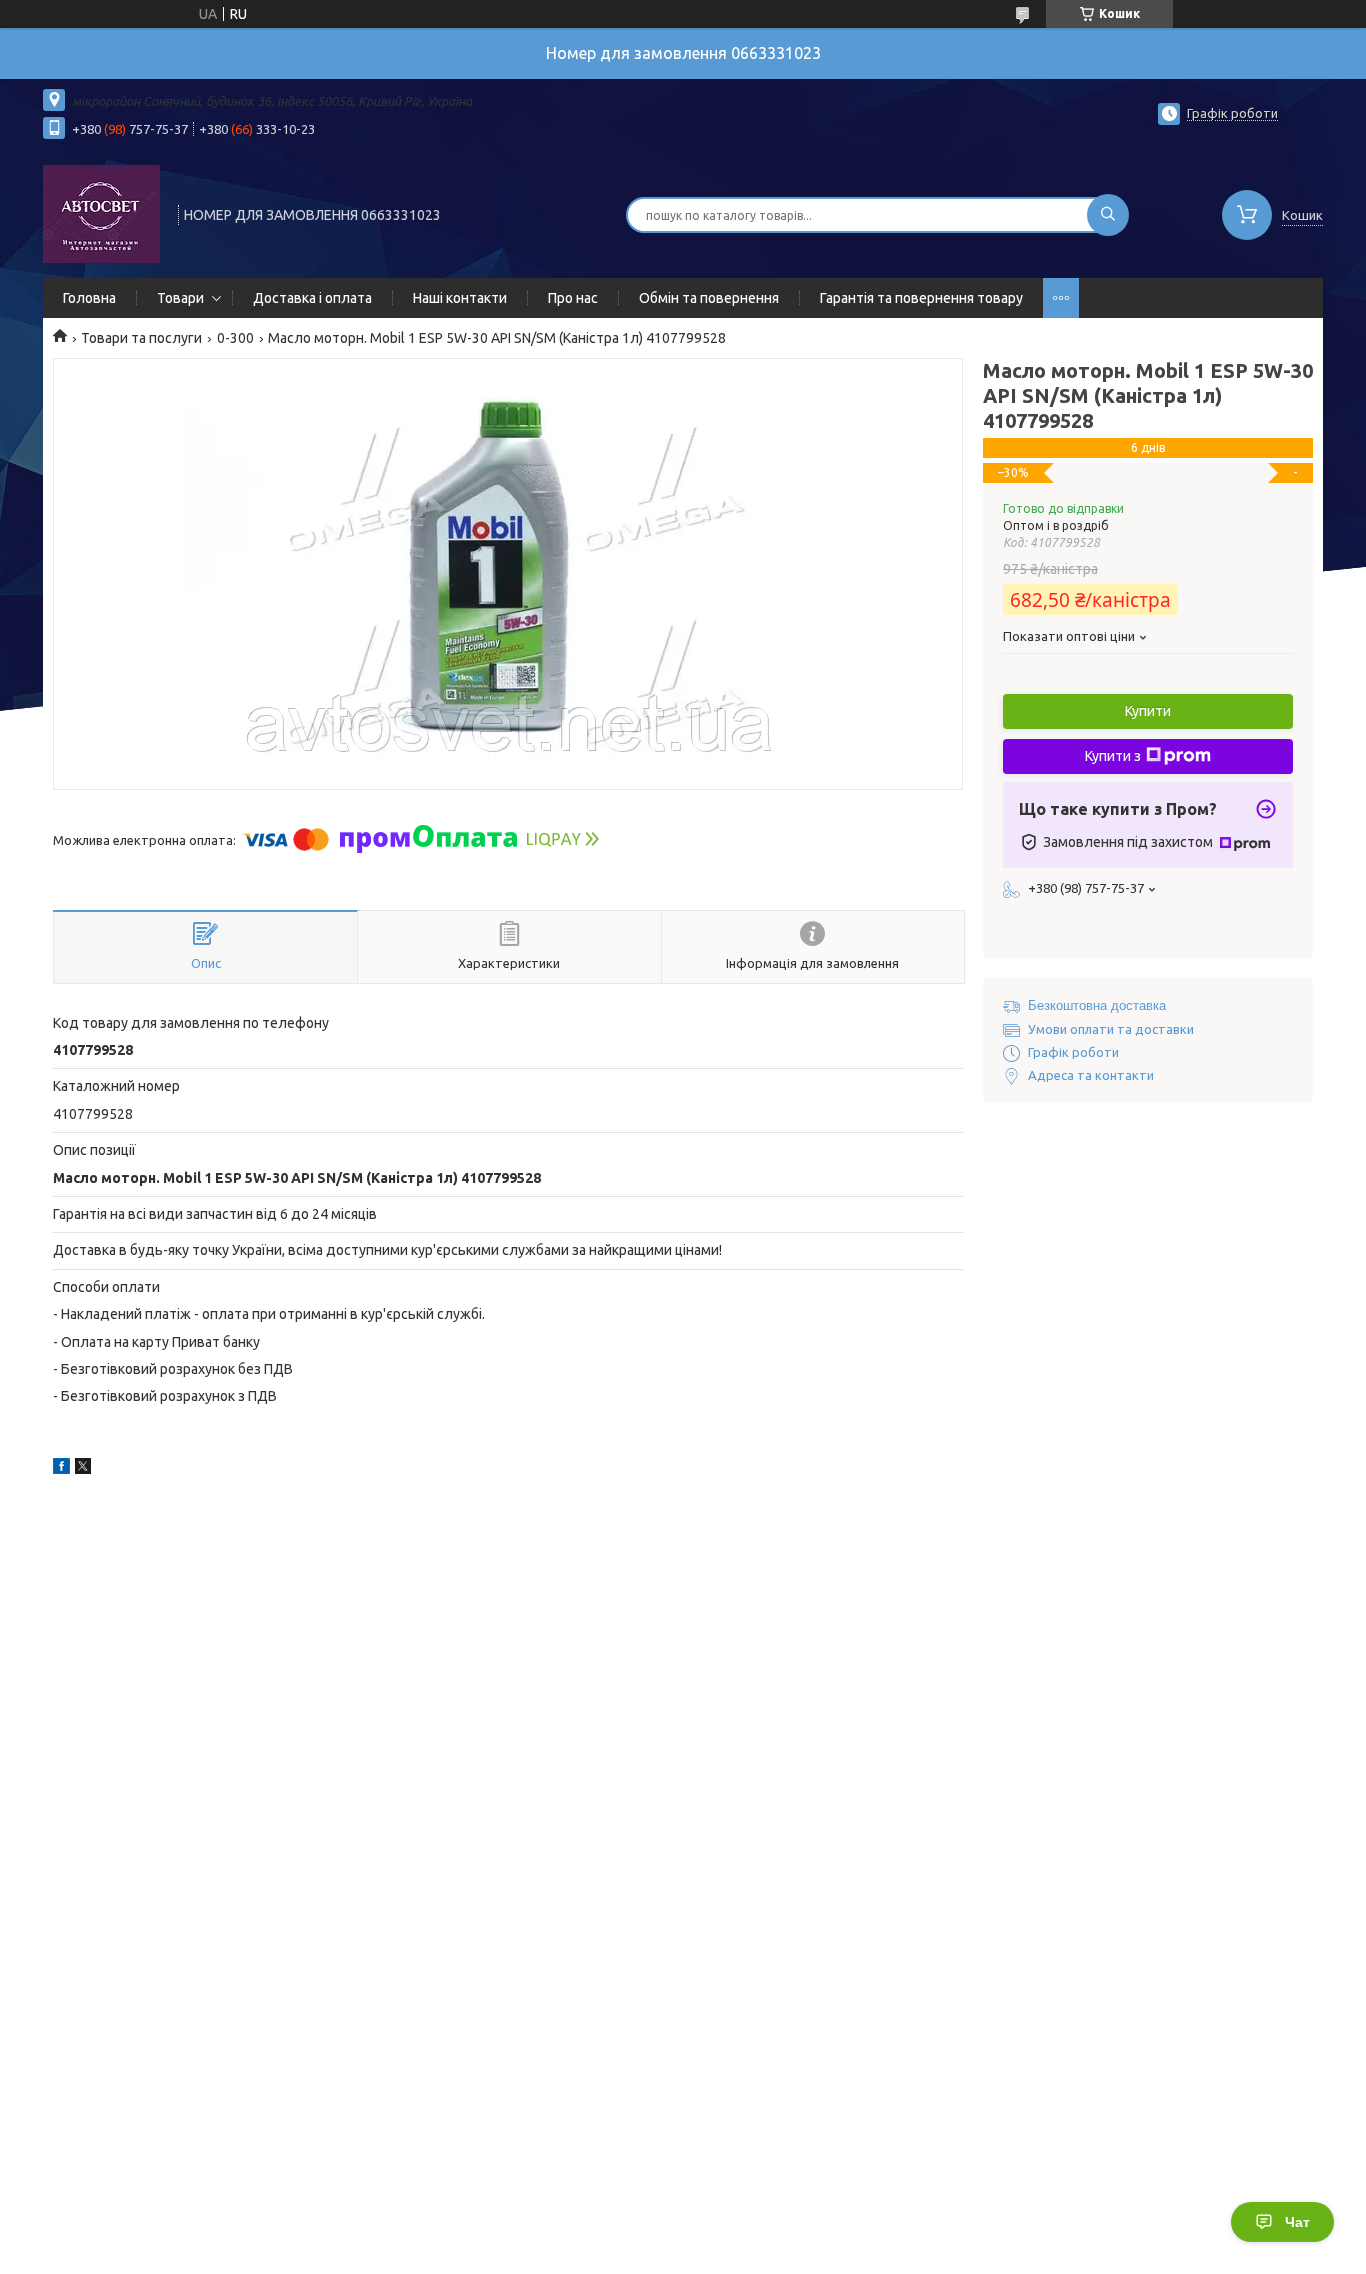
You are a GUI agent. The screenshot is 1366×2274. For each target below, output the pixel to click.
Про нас (573, 298)
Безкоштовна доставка (1097, 1005)
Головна (89, 298)
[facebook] (61, 1469)
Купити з (1113, 756)
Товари (180, 298)
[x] (83, 1469)
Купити (1148, 711)
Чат (1297, 2222)
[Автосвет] (101, 213)
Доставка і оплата (312, 298)
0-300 (235, 338)
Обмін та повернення (709, 298)
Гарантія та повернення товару (921, 298)
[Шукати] (1108, 215)
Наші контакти (460, 298)
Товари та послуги (141, 338)
